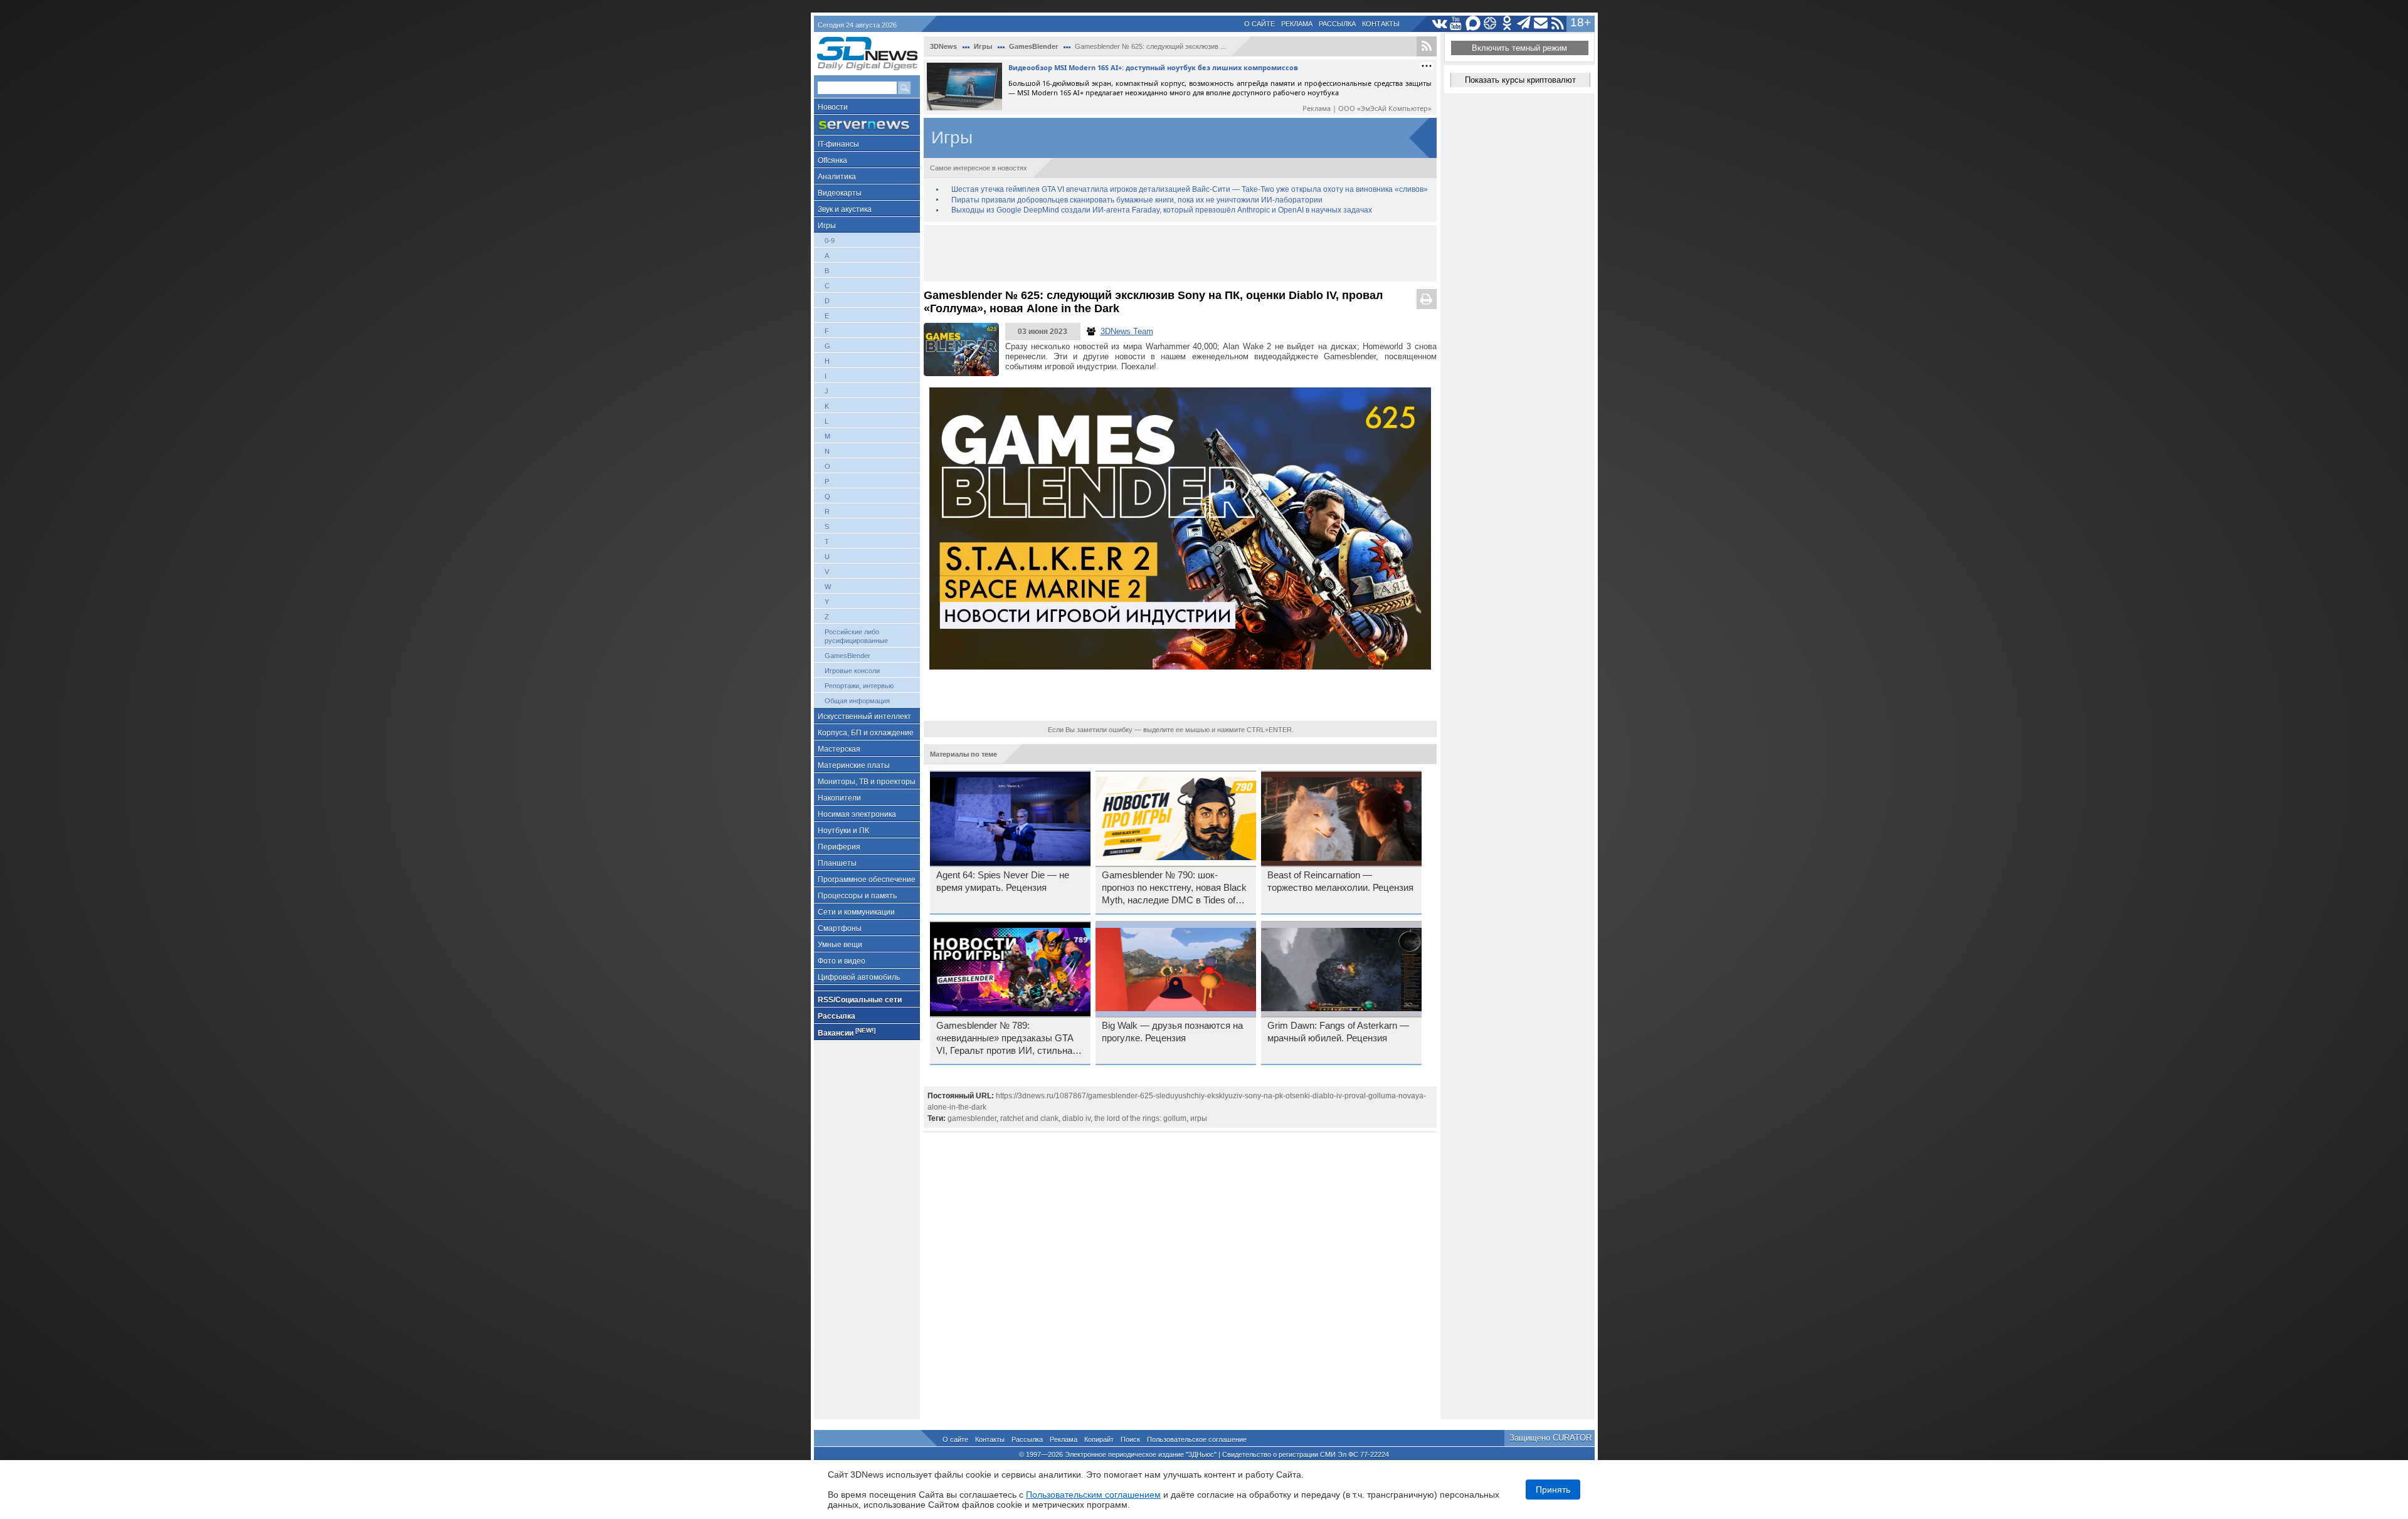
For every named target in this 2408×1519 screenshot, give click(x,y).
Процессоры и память (857, 896)
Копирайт (1099, 1439)
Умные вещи (840, 945)
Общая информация (857, 701)
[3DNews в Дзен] (1490, 24)
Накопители (839, 798)
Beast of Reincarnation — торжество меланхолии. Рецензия (1340, 881)
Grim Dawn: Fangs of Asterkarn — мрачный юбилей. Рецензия (1338, 1032)
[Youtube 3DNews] (1456, 24)
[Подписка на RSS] (1558, 24)
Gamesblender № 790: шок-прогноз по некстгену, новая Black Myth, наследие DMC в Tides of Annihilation (1174, 888)
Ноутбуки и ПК (843, 831)
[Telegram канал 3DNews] (1524, 24)
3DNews (943, 46)
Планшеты (837, 863)
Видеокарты (840, 193)
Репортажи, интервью (859, 686)
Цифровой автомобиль (859, 977)
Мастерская (839, 749)
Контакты (1381, 24)
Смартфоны (840, 928)
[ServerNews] (867, 125)
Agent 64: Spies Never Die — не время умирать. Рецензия (1003, 881)
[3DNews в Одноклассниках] (1507, 24)
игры (1199, 1118)
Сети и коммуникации (856, 912)
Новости (833, 107)
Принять (1553, 1490)
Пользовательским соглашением (1093, 1495)
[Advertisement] (1180, 253)
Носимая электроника (857, 814)
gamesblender (972, 1118)
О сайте (1259, 24)
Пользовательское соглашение (1197, 1439)
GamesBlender (848, 656)
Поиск (1130, 1439)
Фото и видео (842, 961)
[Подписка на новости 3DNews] (1541, 24)
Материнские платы (854, 765)
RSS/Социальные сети (860, 1000)
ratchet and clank (1029, 1118)
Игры (827, 226)
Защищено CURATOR (1550, 1438)
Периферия (839, 847)
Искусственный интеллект (864, 717)
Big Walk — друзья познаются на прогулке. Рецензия (1172, 1032)
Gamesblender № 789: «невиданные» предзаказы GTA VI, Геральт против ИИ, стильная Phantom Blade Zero (1007, 1039)
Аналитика (837, 177)
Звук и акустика (845, 209)
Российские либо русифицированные (856, 636)
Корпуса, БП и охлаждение (866, 733)
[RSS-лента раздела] (1427, 46)
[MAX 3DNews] (1473, 24)
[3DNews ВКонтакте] (1439, 24)
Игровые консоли (852, 671)
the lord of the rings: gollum (1140, 1118)
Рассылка (1337, 24)
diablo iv (1076, 1118)
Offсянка (832, 160)
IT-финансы (838, 144)
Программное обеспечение (867, 880)
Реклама (1297, 24)
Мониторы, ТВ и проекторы (867, 782)
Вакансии (847, 1032)
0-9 (830, 241)
